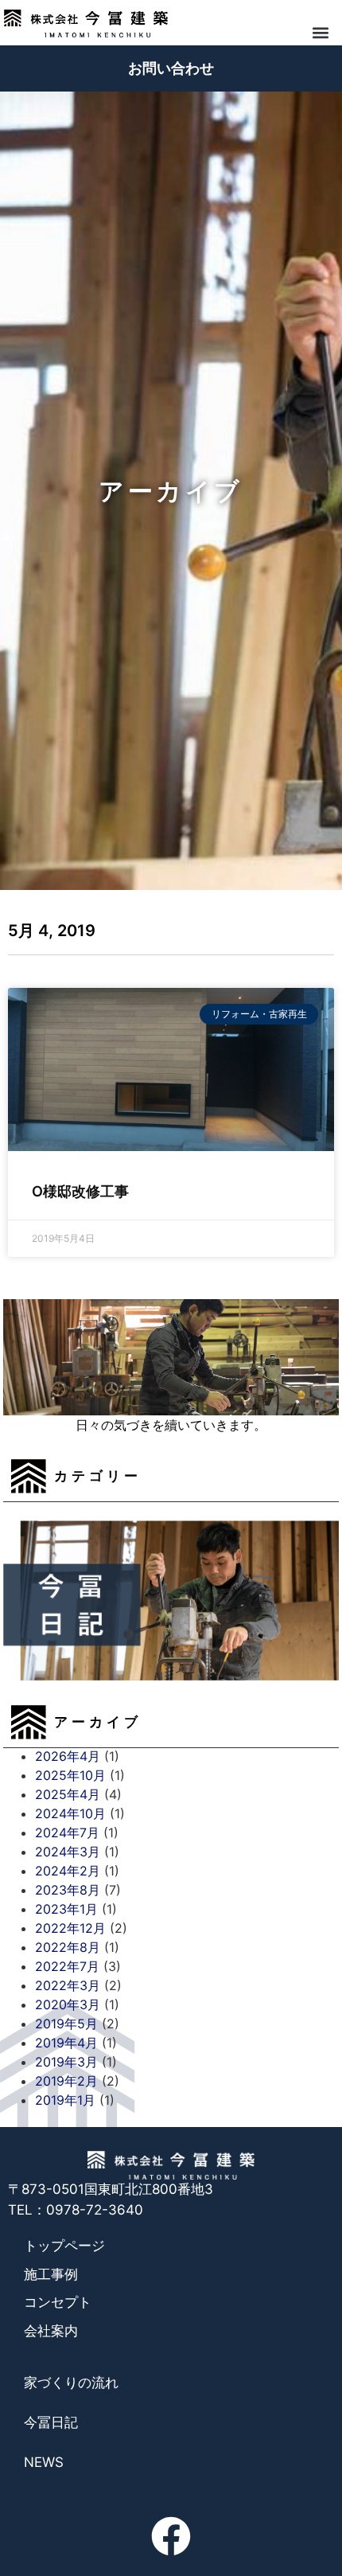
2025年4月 (68, 1794)
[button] (320, 32)
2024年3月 (68, 1852)
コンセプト (58, 2302)
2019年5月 (66, 2024)
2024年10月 (70, 1813)
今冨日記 (51, 2422)
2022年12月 (70, 1928)
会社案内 (51, 2331)
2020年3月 (68, 2004)
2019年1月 (65, 2100)
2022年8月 (68, 1947)
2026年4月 (68, 1756)
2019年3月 (66, 2062)
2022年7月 (67, 1966)
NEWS (44, 2462)
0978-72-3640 (95, 2210)
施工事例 (51, 2274)
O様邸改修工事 (80, 1191)
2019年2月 (66, 2081)
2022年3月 (68, 1985)
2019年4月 (66, 2043)
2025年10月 (70, 1775)
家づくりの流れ (71, 2383)
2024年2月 (68, 1871)
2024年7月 (67, 1832)
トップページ (64, 2246)
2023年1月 (66, 1909)
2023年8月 (68, 1890)
